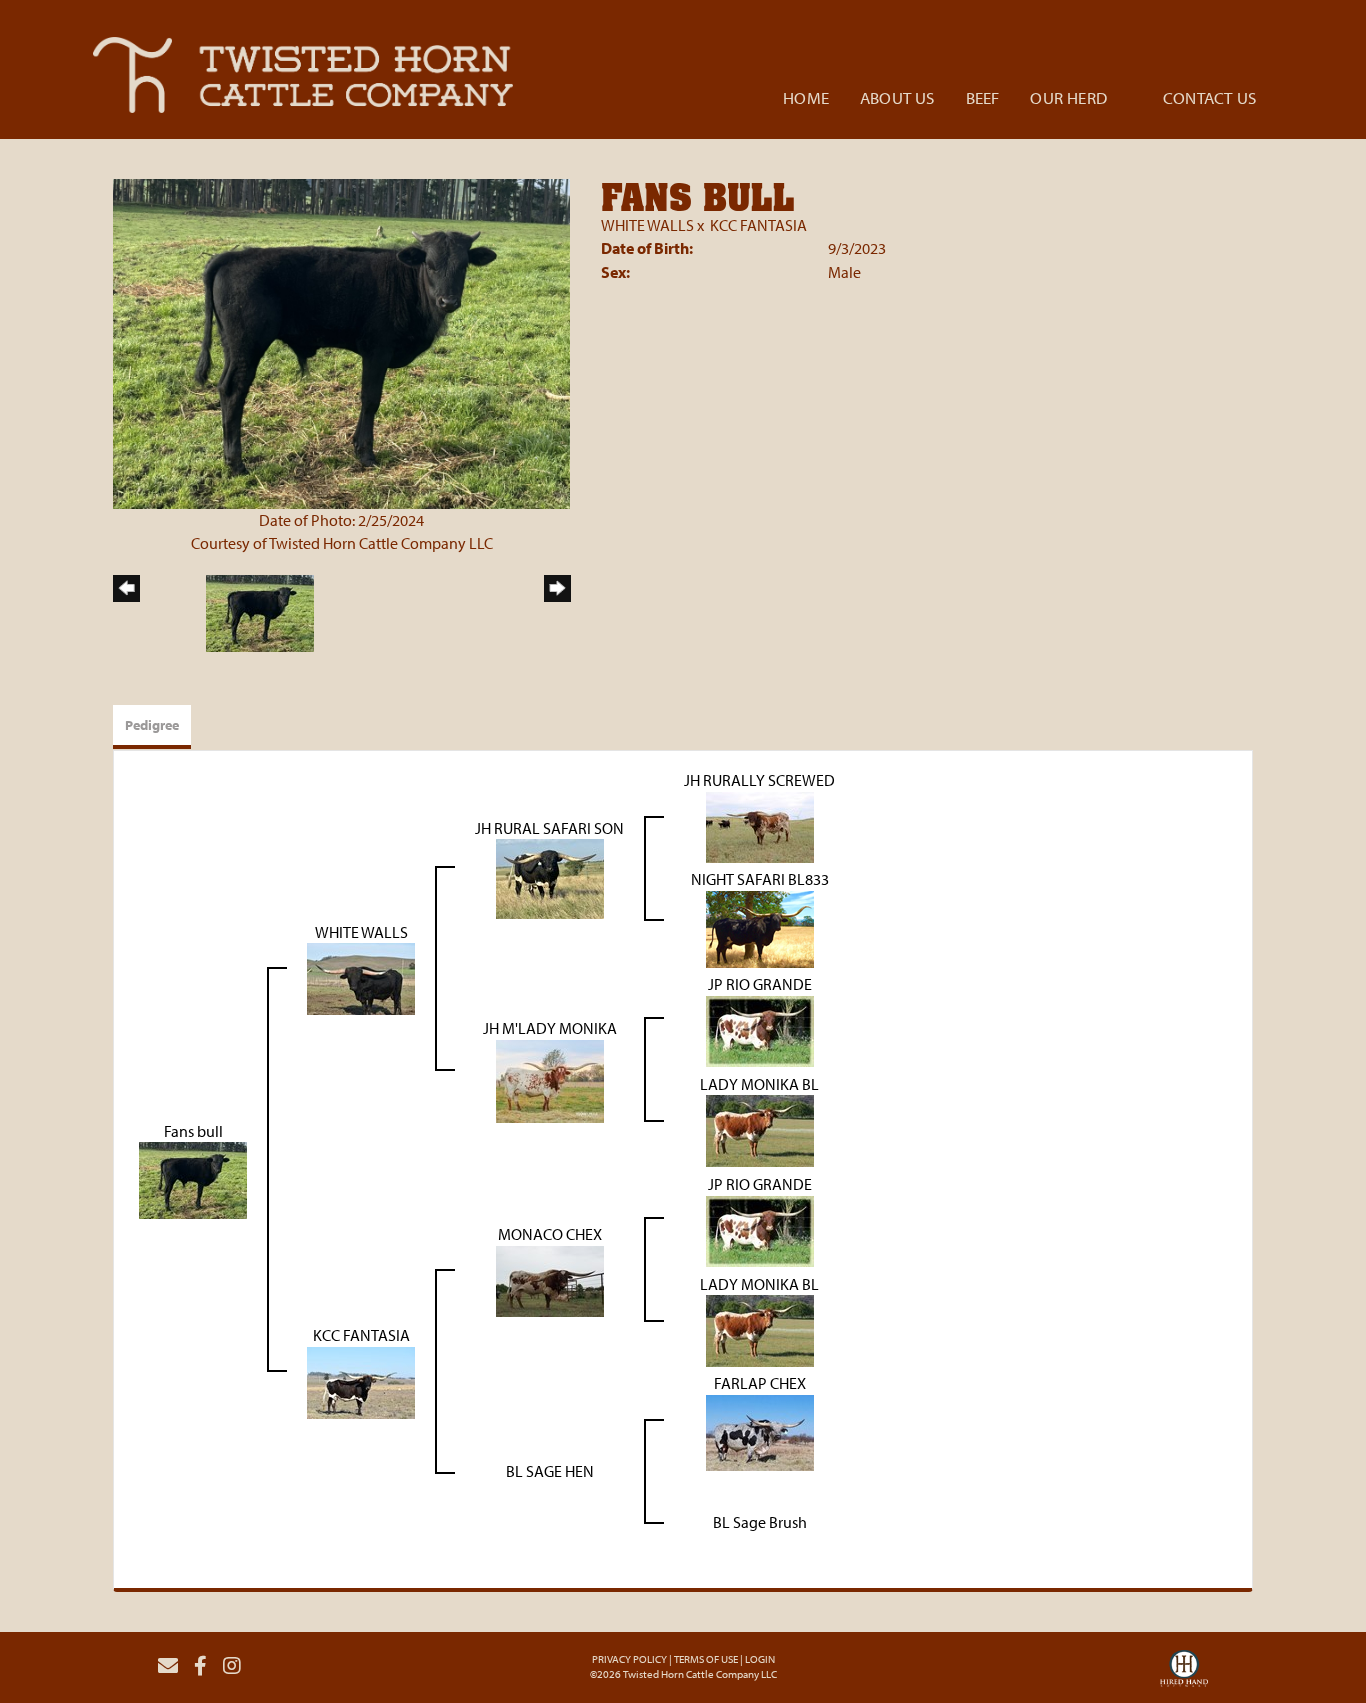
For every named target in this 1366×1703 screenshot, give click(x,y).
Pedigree (152, 725)
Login (760, 1659)
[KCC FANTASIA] (361, 1381)
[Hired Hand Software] (1184, 1674)
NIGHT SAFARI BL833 (760, 879)
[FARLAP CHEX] (760, 1431)
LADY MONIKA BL (759, 1084)
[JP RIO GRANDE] (760, 1029)
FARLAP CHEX (760, 1383)
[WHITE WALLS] (361, 977)
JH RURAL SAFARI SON (549, 828)
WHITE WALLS (647, 225)
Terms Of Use (706, 1659)
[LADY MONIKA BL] (760, 1129)
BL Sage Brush (760, 1522)
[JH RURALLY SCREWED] (760, 825)
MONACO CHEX (550, 1234)
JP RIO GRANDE (760, 984)
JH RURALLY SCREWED (759, 780)
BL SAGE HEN (550, 1471)
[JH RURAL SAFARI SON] (550, 877)
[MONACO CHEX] (550, 1279)
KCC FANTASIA (758, 225)
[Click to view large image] (341, 342)
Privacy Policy (629, 1659)
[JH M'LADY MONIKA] (550, 1079)
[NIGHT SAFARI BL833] (760, 927)
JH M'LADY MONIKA (550, 1028)
